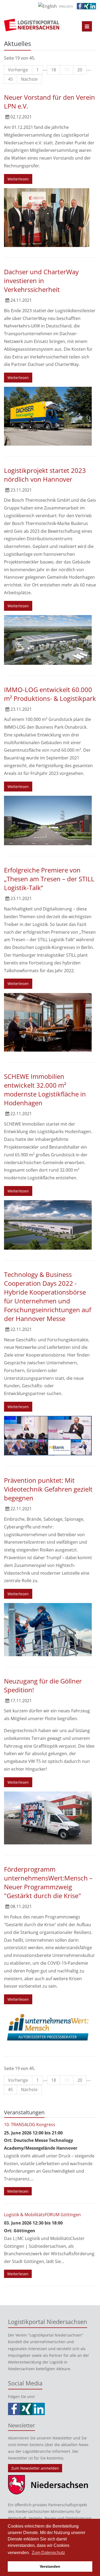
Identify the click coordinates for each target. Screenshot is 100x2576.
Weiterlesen (18, 179)
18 (54, 70)
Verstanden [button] (50, 2566)
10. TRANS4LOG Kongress (30, 2125)
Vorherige (18, 70)
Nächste (29, 79)
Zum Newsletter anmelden (35, 2468)
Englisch (66, 6)
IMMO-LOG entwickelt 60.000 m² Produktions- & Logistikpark (50, 694)
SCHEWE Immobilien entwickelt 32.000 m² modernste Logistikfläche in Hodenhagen (45, 1090)
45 (10, 79)
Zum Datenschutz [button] (48, 2553)
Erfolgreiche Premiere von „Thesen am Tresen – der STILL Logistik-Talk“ (49, 879)
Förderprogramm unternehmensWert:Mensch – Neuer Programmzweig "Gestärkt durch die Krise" (48, 1882)
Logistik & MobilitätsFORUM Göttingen (42, 2215)
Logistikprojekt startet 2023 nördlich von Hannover (45, 475)
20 (80, 70)
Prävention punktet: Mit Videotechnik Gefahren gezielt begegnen (48, 1489)
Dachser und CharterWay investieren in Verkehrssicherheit (41, 281)
